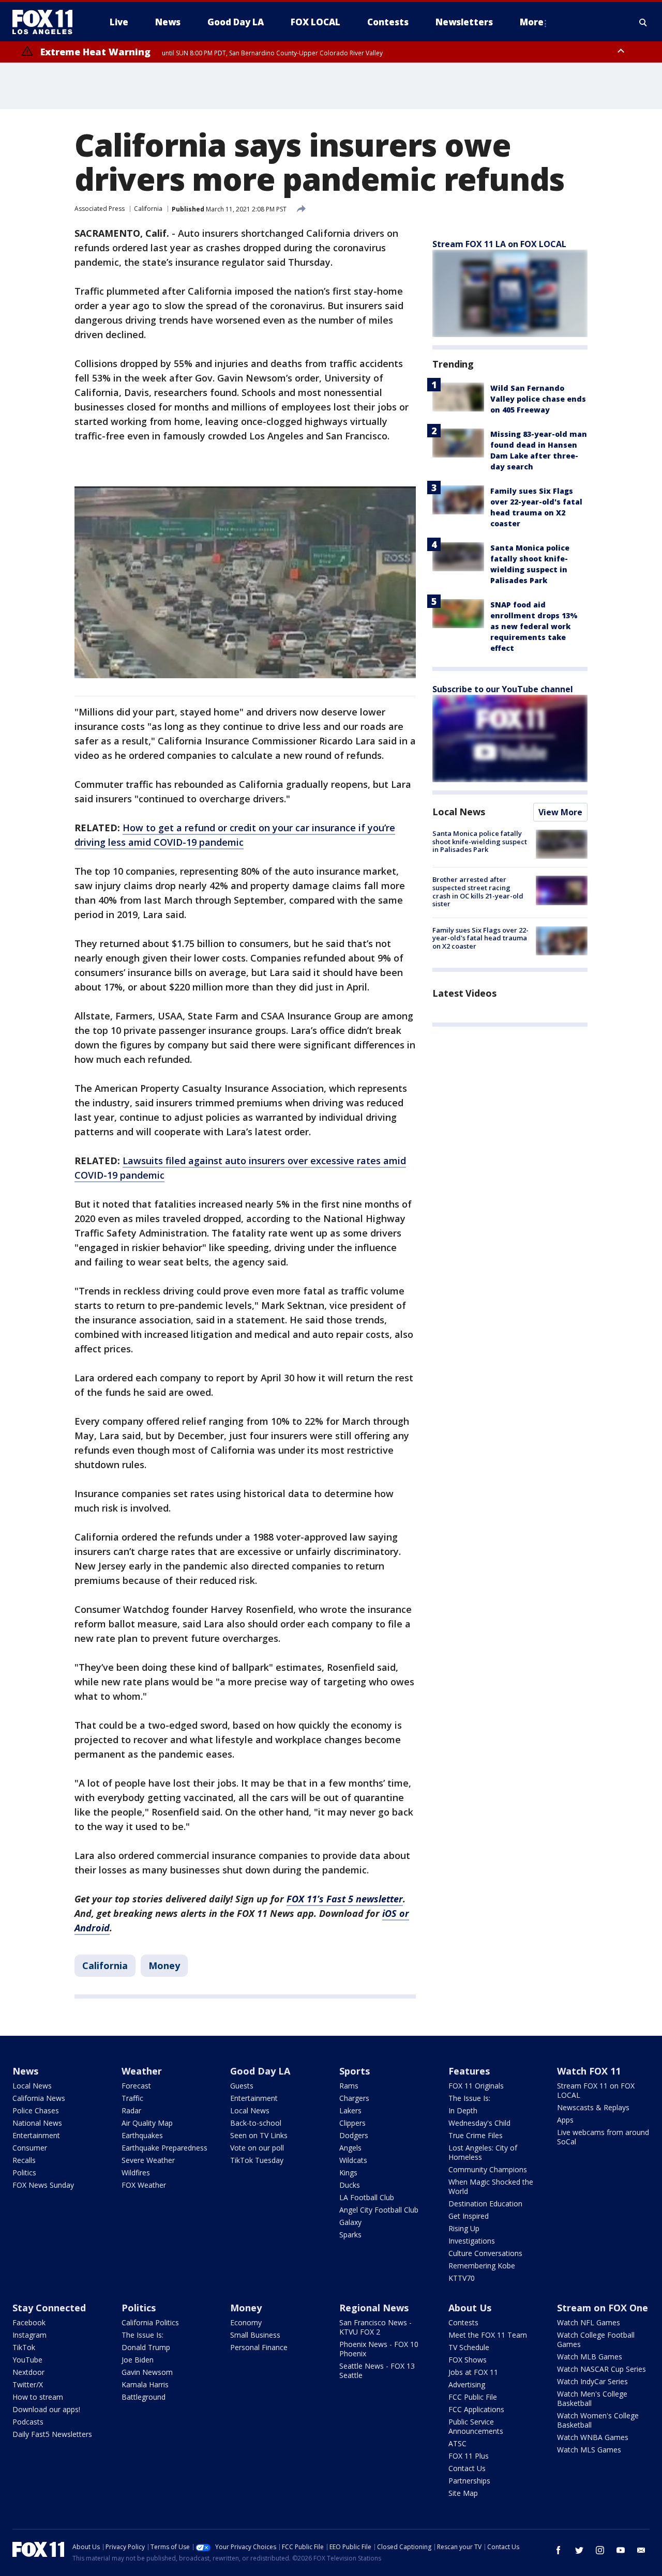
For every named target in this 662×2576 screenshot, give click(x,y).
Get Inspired (469, 2216)
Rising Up (464, 2228)
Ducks (350, 2185)
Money (164, 1965)
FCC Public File (473, 2397)
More (532, 22)
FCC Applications (476, 2409)
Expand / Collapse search (643, 22)
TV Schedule (469, 2347)
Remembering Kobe (482, 2266)
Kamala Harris (145, 2384)
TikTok (24, 2347)
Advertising (467, 2384)
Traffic (132, 2098)
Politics (24, 2173)
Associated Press (100, 209)
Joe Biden (138, 2360)
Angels (350, 2148)
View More (560, 812)
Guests (242, 2086)
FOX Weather (144, 2185)
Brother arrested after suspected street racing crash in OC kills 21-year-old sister (478, 891)
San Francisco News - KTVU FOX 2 (375, 2327)
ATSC (457, 2443)
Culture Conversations (485, 2253)
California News (39, 2098)
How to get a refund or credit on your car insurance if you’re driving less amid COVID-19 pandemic (235, 835)
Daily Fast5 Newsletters (52, 2434)
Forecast (136, 2086)
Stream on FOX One (603, 2308)
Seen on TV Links (259, 2135)
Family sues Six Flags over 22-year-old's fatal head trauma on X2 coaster (480, 938)
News (25, 2071)
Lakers (350, 2110)
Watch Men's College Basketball (592, 2398)
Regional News (374, 2308)
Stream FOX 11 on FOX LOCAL (596, 2090)
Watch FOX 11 (589, 2071)
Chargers (354, 2098)
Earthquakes (142, 2135)
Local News (459, 812)
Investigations (472, 2241)
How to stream (38, 2397)
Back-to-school (256, 2123)
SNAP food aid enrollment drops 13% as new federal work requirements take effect (534, 626)
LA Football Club (367, 2197)
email (641, 2550)
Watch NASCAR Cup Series (601, 2369)
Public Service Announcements (476, 2426)
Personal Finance (259, 2347)
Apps (565, 2120)
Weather (142, 2071)
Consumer (30, 2148)
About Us (470, 2308)
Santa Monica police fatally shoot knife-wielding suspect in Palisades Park (480, 841)
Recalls (24, 2160)
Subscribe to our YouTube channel (503, 689)
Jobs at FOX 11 (473, 2372)
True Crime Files (476, 2135)
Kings (348, 2173)
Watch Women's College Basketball (598, 2420)
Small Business (255, 2335)
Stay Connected (49, 2308)
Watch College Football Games (596, 2339)
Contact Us (467, 2468)
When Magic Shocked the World (491, 2186)
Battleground (144, 2397)
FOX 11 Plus (469, 2456)
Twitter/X (28, 2384)
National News (37, 2123)
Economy (246, 2322)
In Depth (463, 2110)
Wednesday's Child (479, 2123)
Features (469, 2071)
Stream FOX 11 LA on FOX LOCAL (499, 244)
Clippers (352, 2123)
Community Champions (488, 2169)
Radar (131, 2110)
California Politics (150, 2322)
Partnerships (469, 2481)
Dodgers (354, 2135)
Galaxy (350, 2222)
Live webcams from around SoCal (603, 2137)
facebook (559, 2550)
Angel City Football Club (379, 2210)
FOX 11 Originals (476, 2086)
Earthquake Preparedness (164, 2148)
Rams (349, 2086)
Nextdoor (28, 2372)
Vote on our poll (257, 2148)
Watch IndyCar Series (592, 2381)
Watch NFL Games (589, 2322)
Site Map (463, 2493)
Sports (355, 2071)
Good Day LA (260, 2071)
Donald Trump (146, 2347)
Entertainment (36, 2135)
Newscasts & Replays (593, 2107)
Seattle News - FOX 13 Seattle (377, 2371)
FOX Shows (468, 2360)
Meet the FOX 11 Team (488, 2335)
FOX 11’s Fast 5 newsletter (345, 1899)
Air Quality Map (147, 2123)
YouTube (27, 2360)
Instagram (29, 2335)
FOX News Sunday (43, 2185)
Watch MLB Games (590, 2357)
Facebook (29, 2322)
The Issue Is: (469, 2098)
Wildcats (353, 2160)
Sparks (350, 2235)
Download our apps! (46, 2409)
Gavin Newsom (147, 2372)
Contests (463, 2322)
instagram (600, 2550)
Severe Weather (148, 2160)
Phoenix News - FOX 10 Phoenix (379, 2349)
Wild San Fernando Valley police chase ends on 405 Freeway (538, 399)
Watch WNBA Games (593, 2437)
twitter (579, 2550)
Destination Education (485, 2204)
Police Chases (36, 2110)
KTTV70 (462, 2278)
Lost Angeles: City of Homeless (483, 2152)
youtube (621, 2550)
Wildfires (136, 2173)
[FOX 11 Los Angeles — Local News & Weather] (47, 22)
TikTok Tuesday (257, 2160)
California (148, 209)
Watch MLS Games (589, 2450)
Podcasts (28, 2422)
